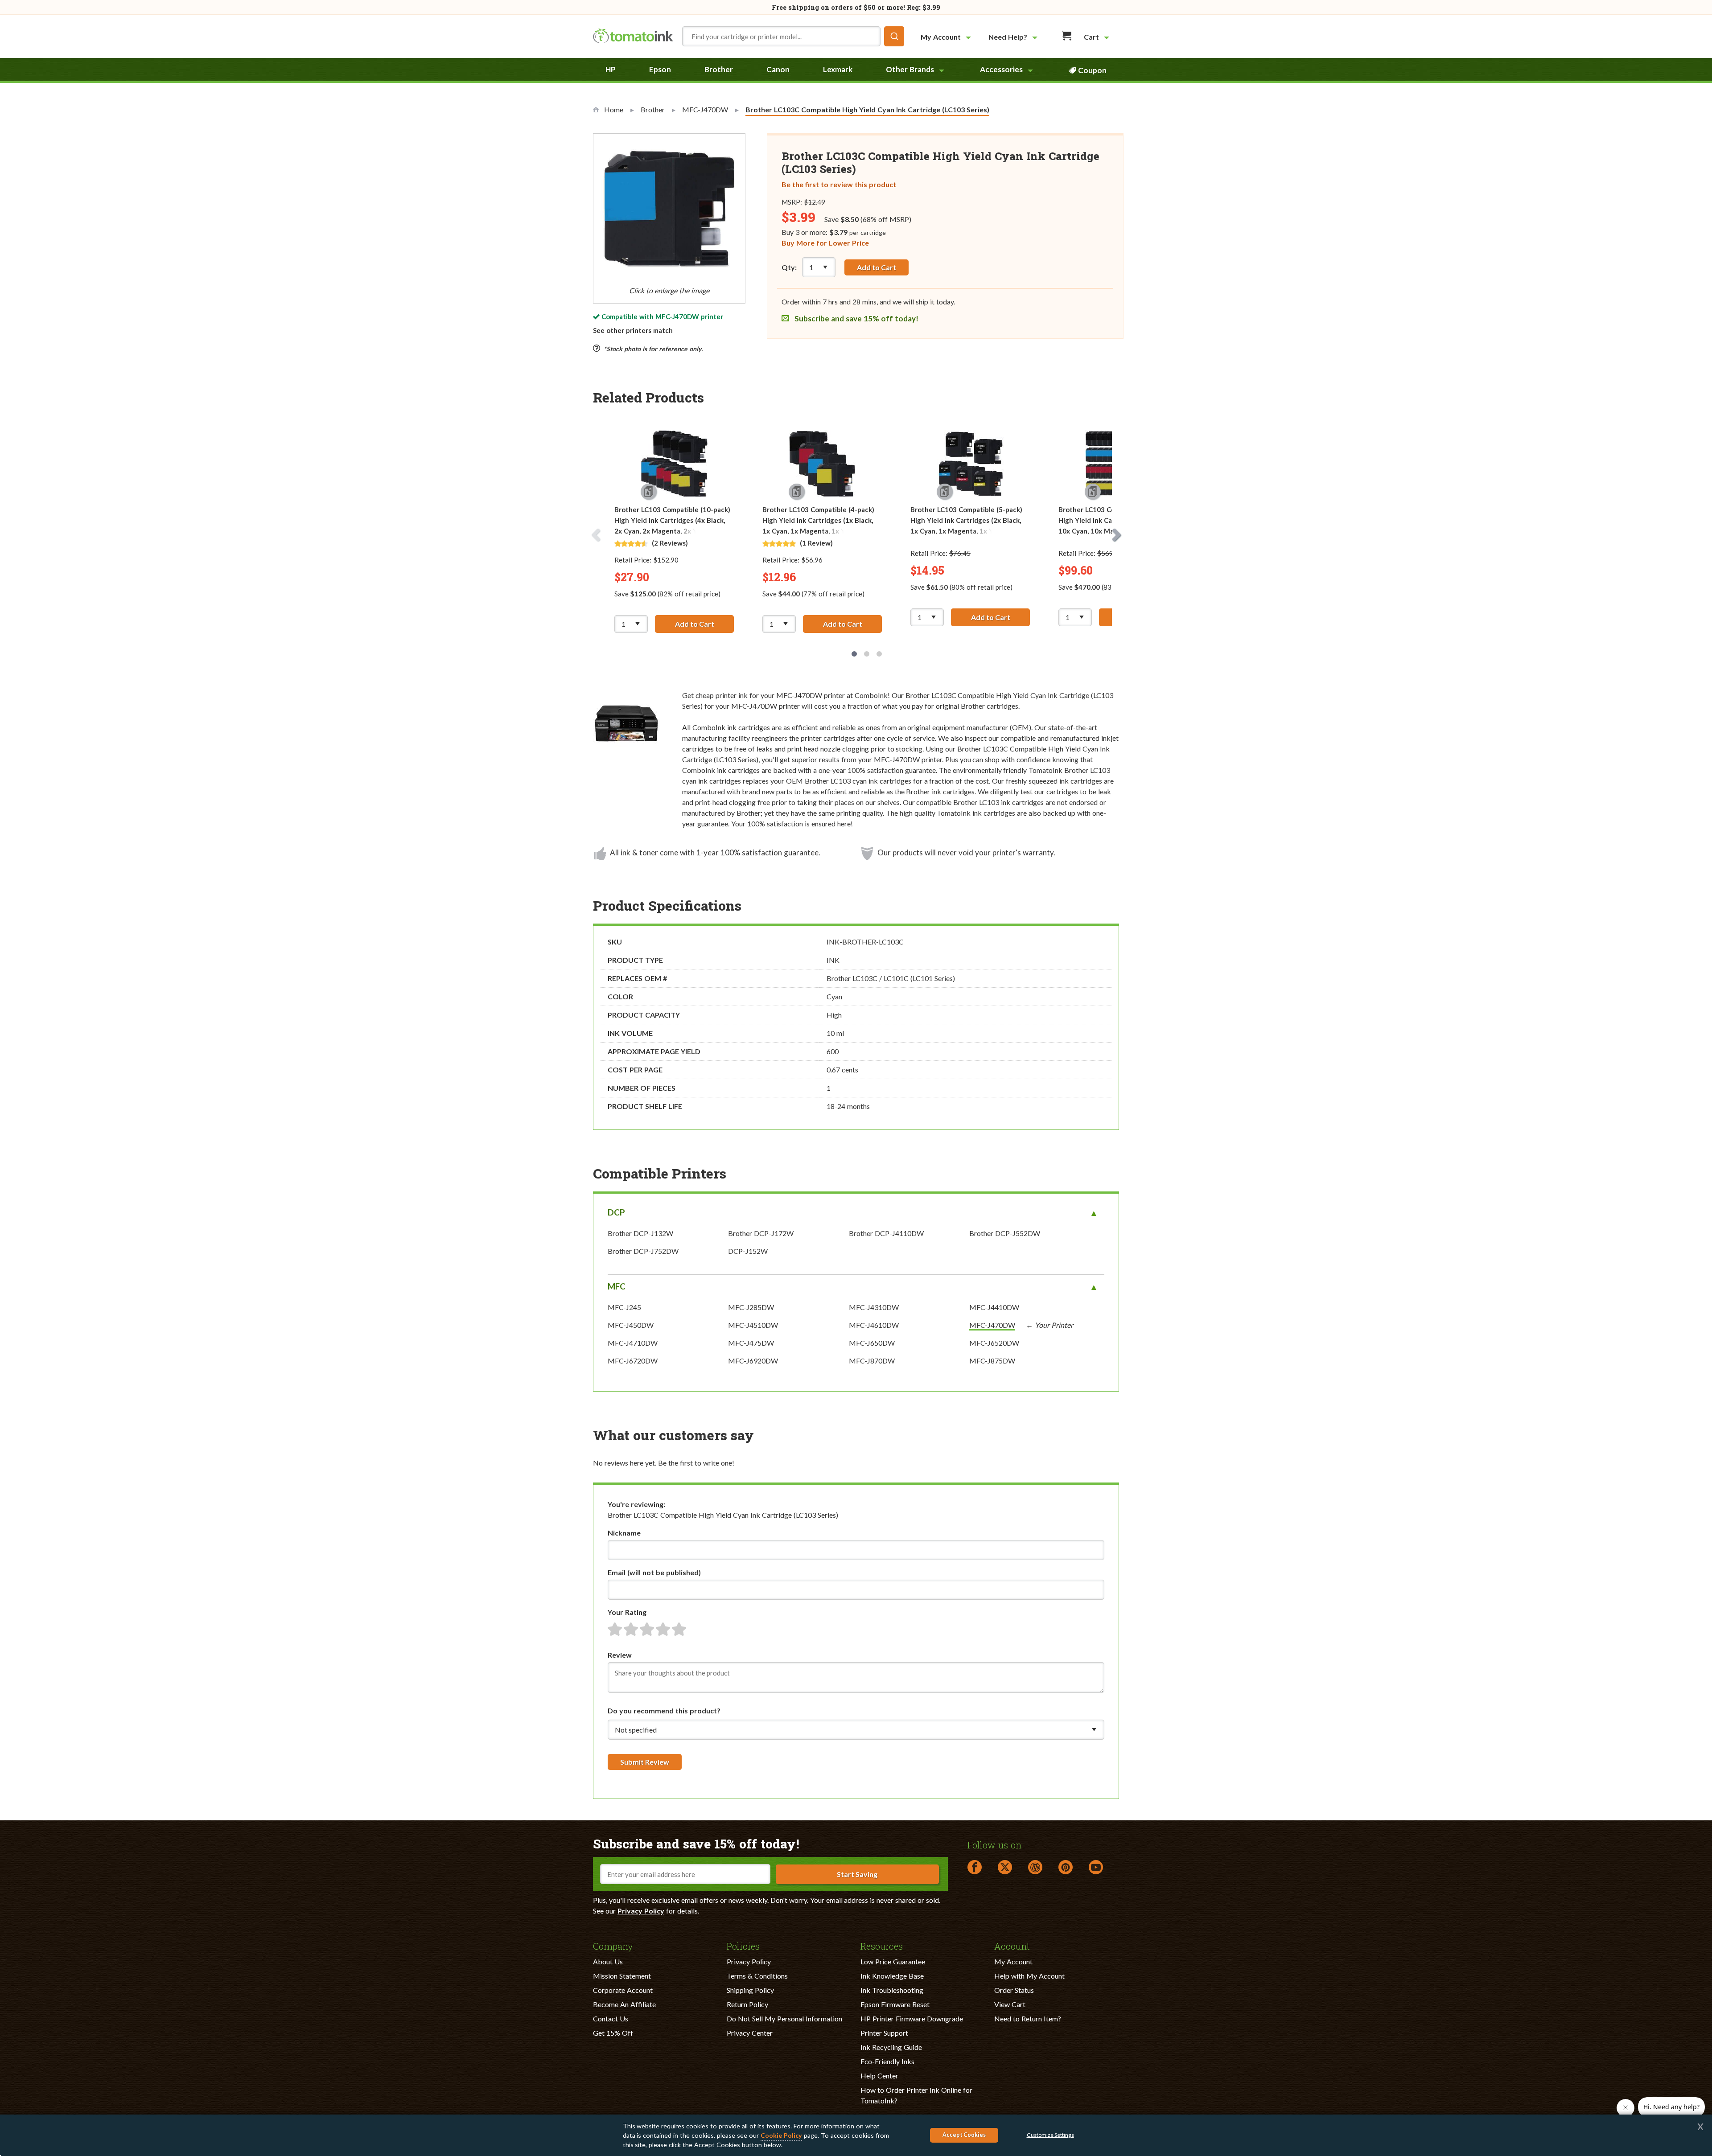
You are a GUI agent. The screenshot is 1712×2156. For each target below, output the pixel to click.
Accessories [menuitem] (1001, 69)
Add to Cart (877, 267)
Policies (743, 1946)
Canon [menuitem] (778, 69)
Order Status (1014, 1990)
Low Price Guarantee (893, 1961)
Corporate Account (623, 1990)
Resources (882, 1946)
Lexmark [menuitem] (838, 69)
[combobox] (793, 36)
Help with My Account (1029, 1976)
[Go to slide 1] (854, 654)
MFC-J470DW (677, 316)
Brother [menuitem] (719, 69)
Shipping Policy (750, 1990)
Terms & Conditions (757, 1976)
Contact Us (611, 2018)
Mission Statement (622, 1976)
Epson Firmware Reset (895, 2004)
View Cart (1010, 2004)
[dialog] (856, 2135)
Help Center (879, 2076)
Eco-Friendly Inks (887, 2061)
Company (613, 1946)
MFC (617, 1286)
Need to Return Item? (1028, 2018)
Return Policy (747, 2004)
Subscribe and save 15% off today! (856, 318)
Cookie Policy (781, 2135)
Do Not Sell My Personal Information (784, 2018)
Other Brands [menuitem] (910, 69)
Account (1012, 1946)
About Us (608, 1961)
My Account (1013, 1961)
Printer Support (884, 2033)
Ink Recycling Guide (891, 2047)
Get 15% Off (613, 2033)
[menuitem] (947, 37)
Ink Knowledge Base (892, 1976)
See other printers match (633, 330)
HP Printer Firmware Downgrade (912, 2018)
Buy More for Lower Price (825, 243)
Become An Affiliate (624, 2004)
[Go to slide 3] (879, 654)
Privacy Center (750, 2033)
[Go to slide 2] (867, 654)
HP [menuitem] (611, 69)
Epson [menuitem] (660, 69)
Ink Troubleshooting (892, 1990)
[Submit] (894, 36)
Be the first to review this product (839, 184)
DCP (616, 1212)
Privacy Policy (641, 1911)
